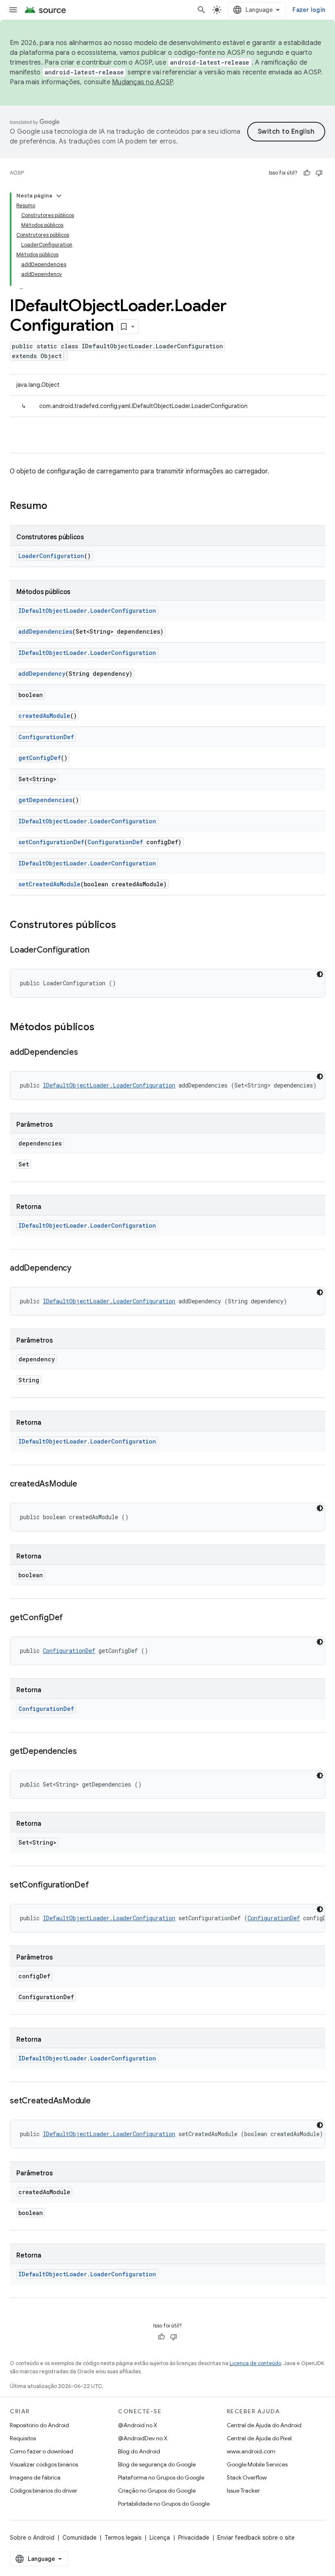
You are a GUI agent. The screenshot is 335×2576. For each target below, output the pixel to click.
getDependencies (45, 800)
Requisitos (23, 2438)
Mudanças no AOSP (142, 82)
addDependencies (45, 631)
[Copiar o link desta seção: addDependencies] (86, 1053)
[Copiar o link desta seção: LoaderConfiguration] (97, 951)
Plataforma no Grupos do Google (161, 2477)
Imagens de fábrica (35, 2477)
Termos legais (123, 2538)
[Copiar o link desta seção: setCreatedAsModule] (99, 2101)
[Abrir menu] (13, 10)
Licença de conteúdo (255, 2363)
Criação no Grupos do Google (157, 2491)
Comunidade (79, 2538)
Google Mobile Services (257, 2464)
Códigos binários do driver (44, 2491)
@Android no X (138, 2425)
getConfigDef (40, 758)
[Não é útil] (319, 173)
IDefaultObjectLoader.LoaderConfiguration (87, 611)
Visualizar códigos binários (44, 2464)
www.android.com (251, 2451)
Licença (160, 2538)
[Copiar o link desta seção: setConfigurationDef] (97, 1885)
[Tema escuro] (320, 974)
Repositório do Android (39, 2425)
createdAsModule (44, 716)
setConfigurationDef (51, 842)
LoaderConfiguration (51, 556)
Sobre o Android (32, 2538)
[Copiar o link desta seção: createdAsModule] (85, 1484)
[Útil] (307, 173)
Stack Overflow (247, 2477)
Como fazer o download (41, 2451)
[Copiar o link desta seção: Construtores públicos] (124, 926)
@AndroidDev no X (143, 2438)
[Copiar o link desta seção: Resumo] (56, 507)
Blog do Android (139, 2451)
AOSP (17, 173)
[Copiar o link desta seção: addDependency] (80, 1269)
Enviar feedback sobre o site (256, 2538)
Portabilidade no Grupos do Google (164, 2504)
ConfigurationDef (46, 737)
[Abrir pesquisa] (201, 10)
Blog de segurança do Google (157, 2464)
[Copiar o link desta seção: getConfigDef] (71, 1618)
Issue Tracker (243, 2491)
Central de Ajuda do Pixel (259, 2438)
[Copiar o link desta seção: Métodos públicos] (103, 1028)
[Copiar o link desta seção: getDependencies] (85, 1752)
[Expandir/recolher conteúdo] (59, 196)
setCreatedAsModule (49, 884)
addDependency (42, 674)
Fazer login (309, 10)
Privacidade (194, 2538)
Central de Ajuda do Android (264, 2425)
